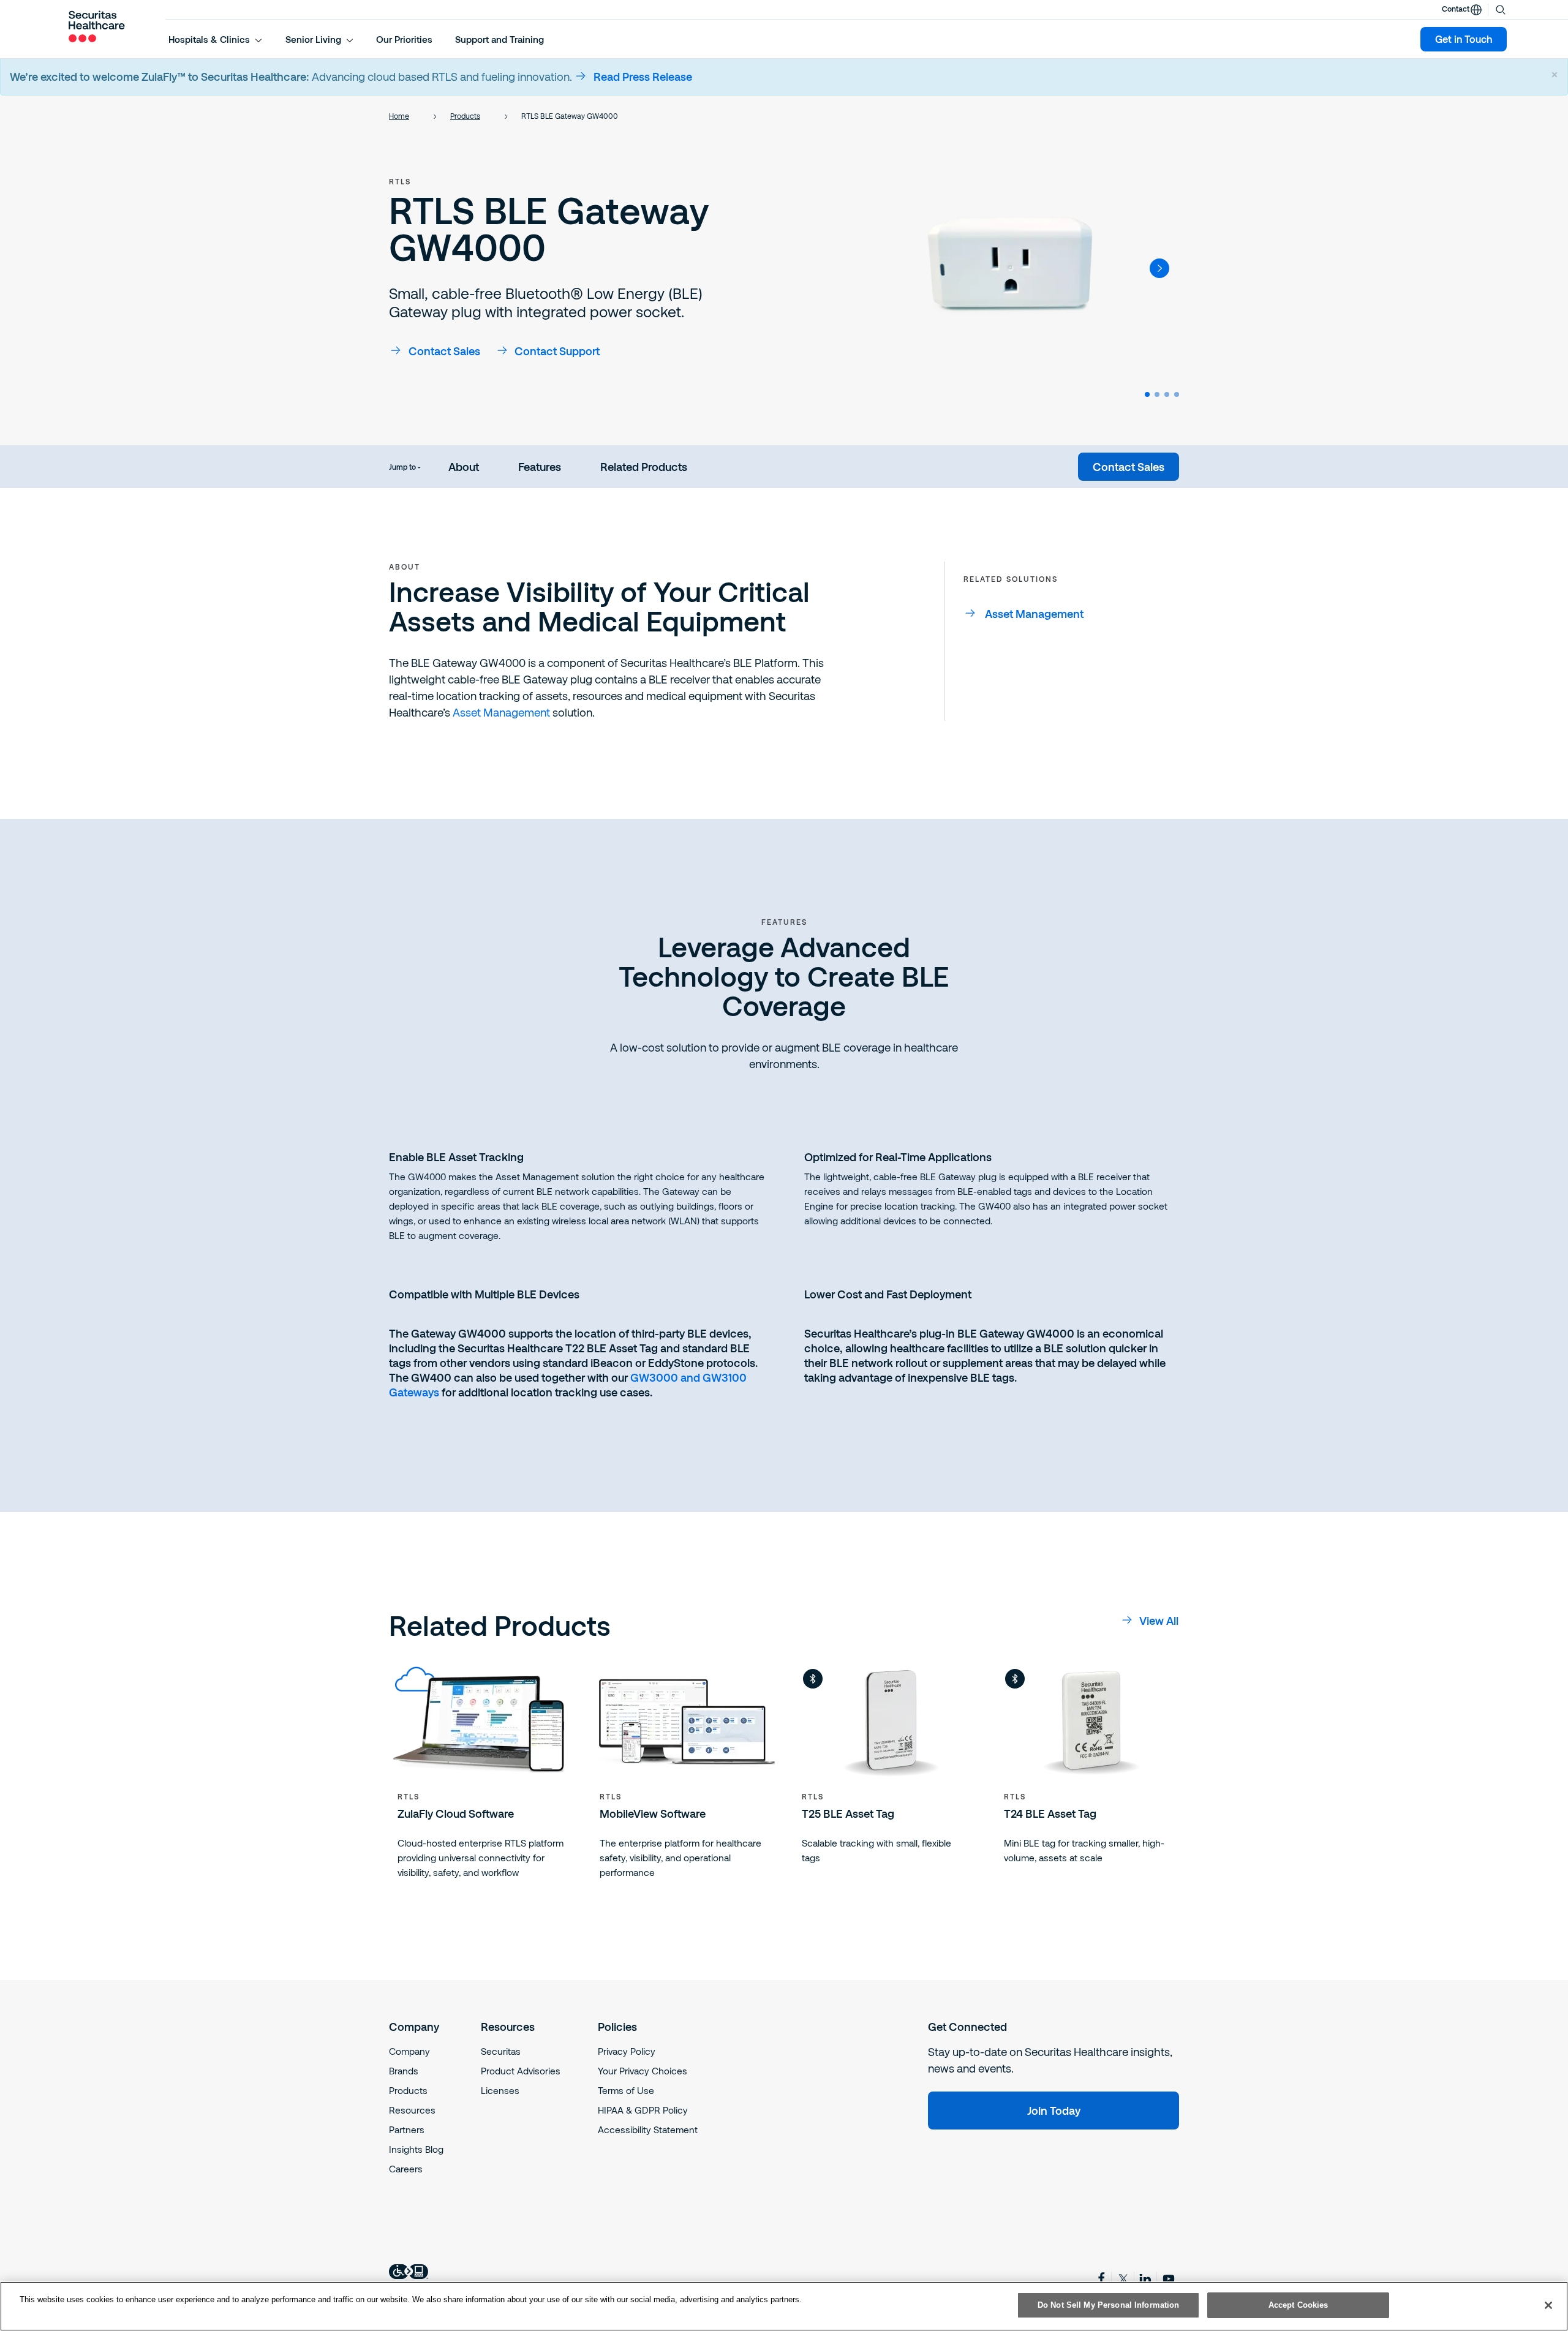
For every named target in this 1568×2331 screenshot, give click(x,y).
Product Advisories (521, 2071)
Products (465, 116)
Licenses (500, 2090)
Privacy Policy (627, 2051)
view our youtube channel (1169, 2279)
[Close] (1548, 2305)
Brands (404, 2071)
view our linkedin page (1147, 2279)
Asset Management (501, 712)
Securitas (501, 2051)
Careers (406, 2169)
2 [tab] (1157, 394)
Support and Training (499, 39)
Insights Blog (416, 2149)
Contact (1456, 9)
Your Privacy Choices (643, 2071)
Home (399, 116)
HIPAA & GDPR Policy (643, 2110)
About (464, 467)
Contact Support (557, 351)
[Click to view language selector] (1476, 10)
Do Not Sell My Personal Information (1109, 2305)
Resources (412, 2110)
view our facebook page (1101, 2278)
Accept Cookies (1298, 2305)
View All (1159, 1621)
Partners (407, 2130)
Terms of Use (626, 2090)
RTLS (400, 181)
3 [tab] (1167, 394)
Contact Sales (444, 351)
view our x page (1124, 2279)
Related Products (644, 467)
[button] (216, 39)
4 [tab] (1177, 394)
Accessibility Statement (648, 2130)
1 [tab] (1147, 394)
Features (540, 467)
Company (409, 2051)
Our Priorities (404, 39)
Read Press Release (643, 77)
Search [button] (1501, 9)
